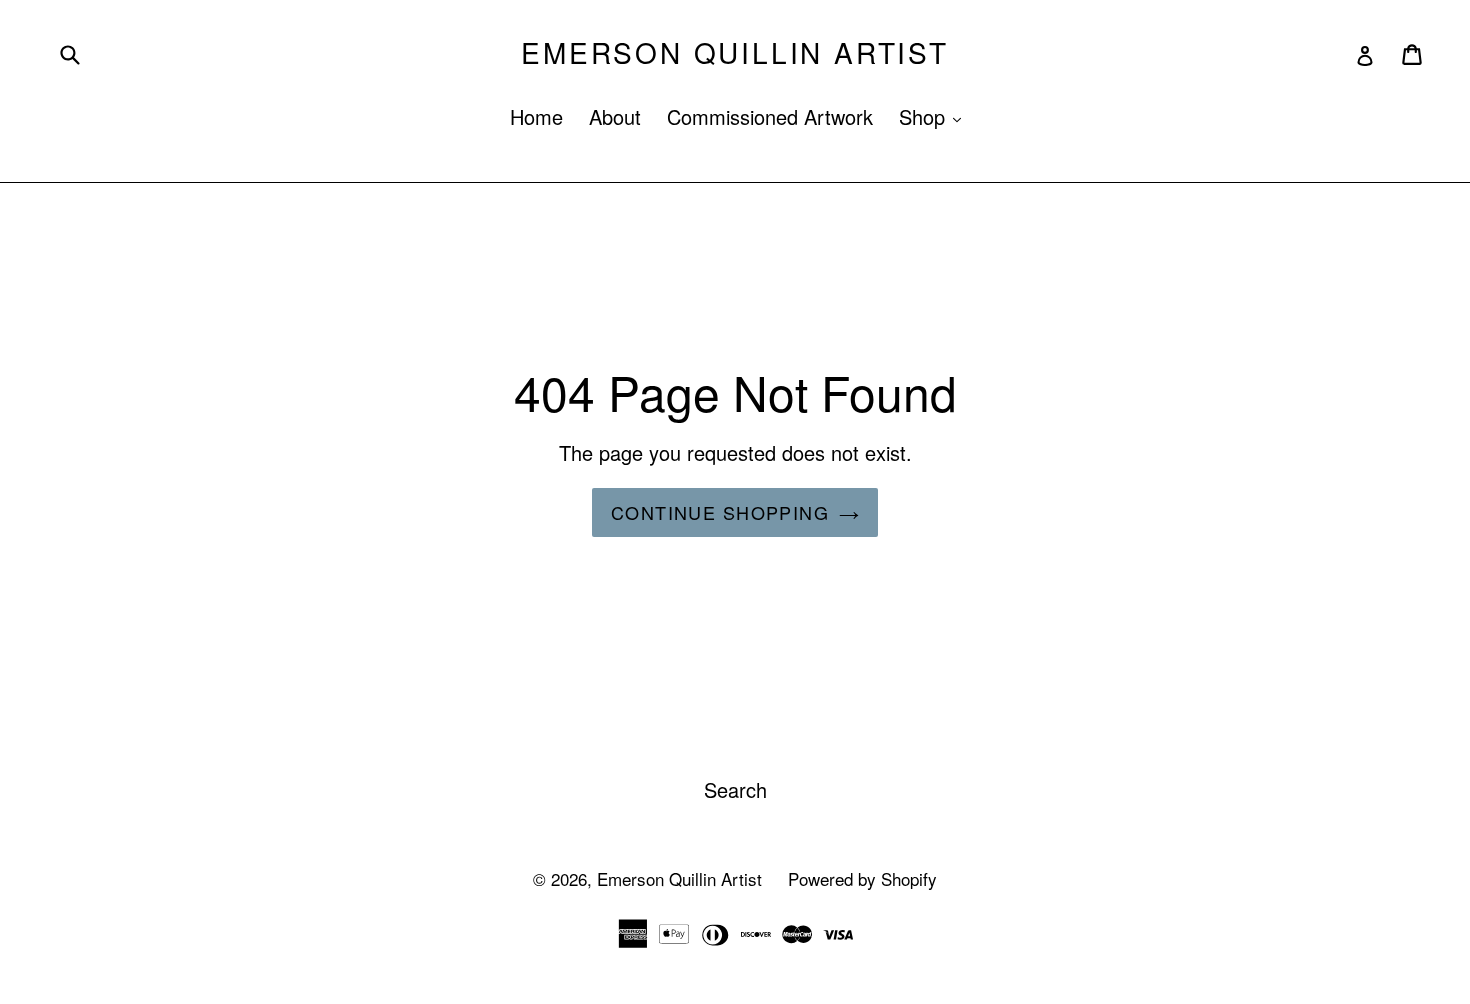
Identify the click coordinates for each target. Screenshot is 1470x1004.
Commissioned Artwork (770, 116)
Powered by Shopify (862, 878)
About (615, 116)
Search (735, 789)
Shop (935, 116)
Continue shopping (720, 512)
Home (536, 116)
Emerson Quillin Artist (735, 53)
